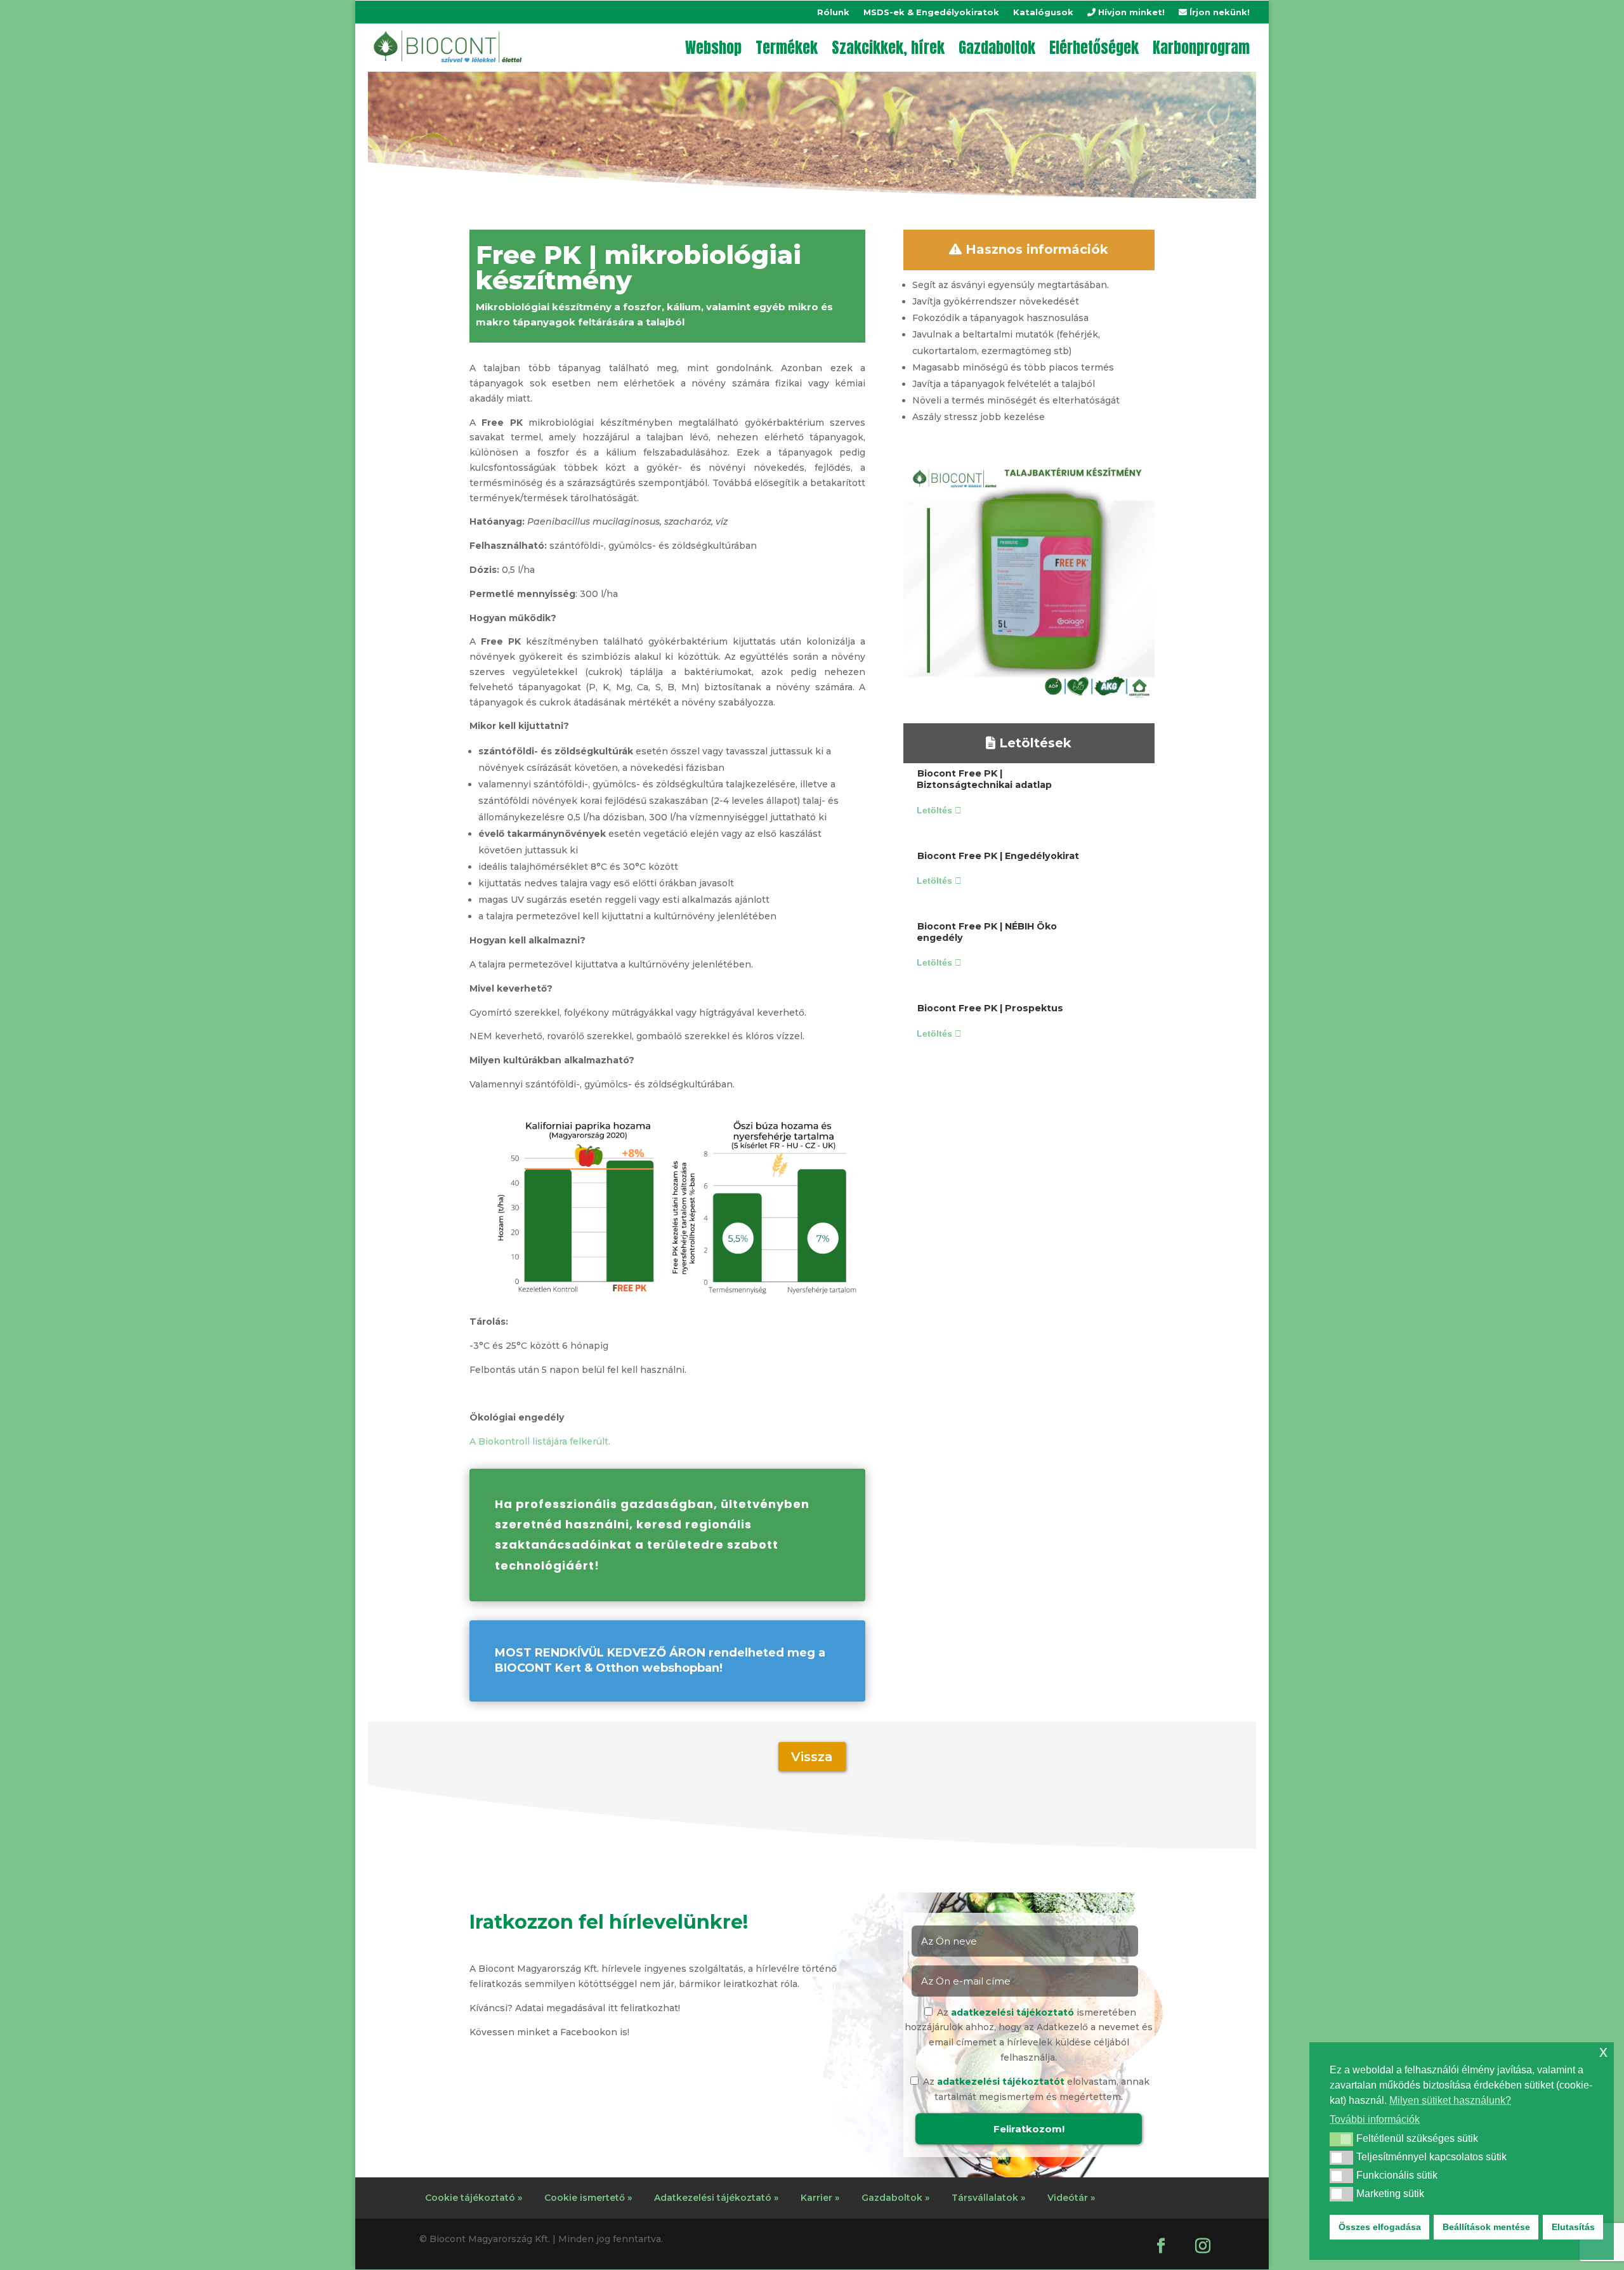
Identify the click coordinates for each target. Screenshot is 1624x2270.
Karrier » (820, 2198)
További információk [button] (1375, 2119)
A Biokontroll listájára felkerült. (540, 1441)
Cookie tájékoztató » (474, 2198)
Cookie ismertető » (588, 2198)
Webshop (713, 48)
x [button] (1603, 2051)
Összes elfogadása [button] (1380, 2227)
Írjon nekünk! (1218, 12)
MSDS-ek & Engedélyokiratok (931, 12)
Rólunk (833, 12)
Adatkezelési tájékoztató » (716, 2198)
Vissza (812, 1757)
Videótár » (1071, 2198)
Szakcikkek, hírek (888, 48)
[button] (1341, 2139)
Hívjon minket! (1130, 12)
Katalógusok (1043, 12)
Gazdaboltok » (895, 2198)
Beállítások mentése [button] (1486, 2227)
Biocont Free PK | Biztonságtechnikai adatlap (984, 779)
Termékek (787, 48)
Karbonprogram (1201, 48)
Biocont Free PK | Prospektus (990, 1008)
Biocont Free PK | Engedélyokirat (998, 856)
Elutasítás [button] (1573, 2227)
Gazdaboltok (997, 48)
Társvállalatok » (988, 2198)
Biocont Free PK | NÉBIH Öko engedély (987, 932)
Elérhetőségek (1094, 48)
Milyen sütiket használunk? (1450, 2100)
